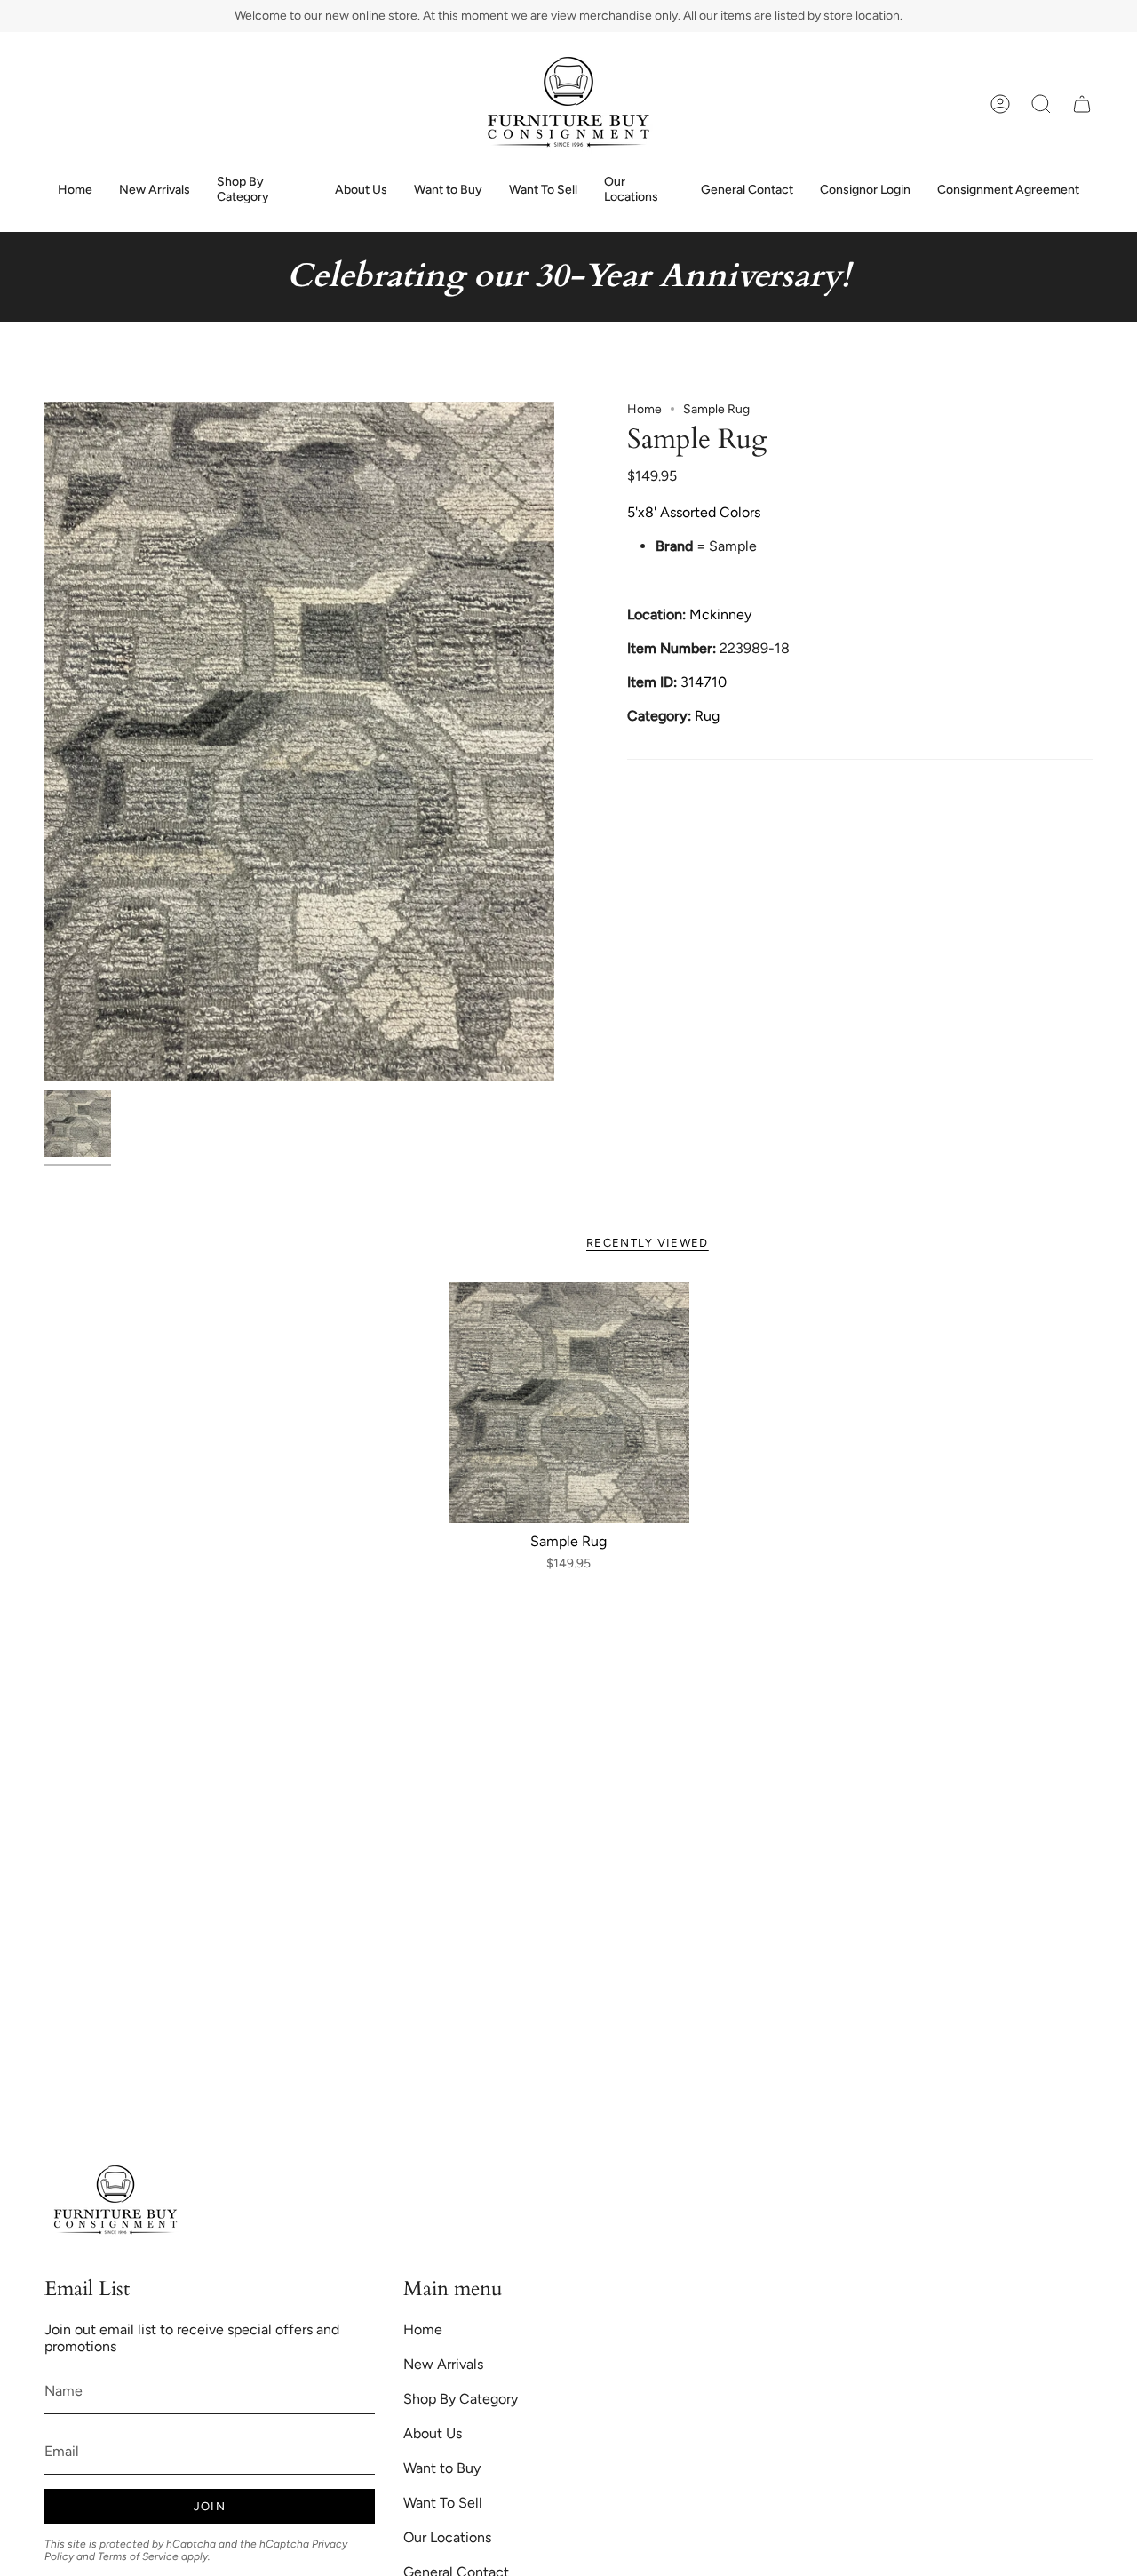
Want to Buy (442, 2468)
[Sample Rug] (569, 1403)
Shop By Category (461, 2399)
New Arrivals (443, 2364)
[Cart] (1082, 104)
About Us (433, 2433)
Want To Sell (443, 2503)
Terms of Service (138, 2556)
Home (644, 409)
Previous (44, 741)
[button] (1041, 104)
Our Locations (447, 2537)
